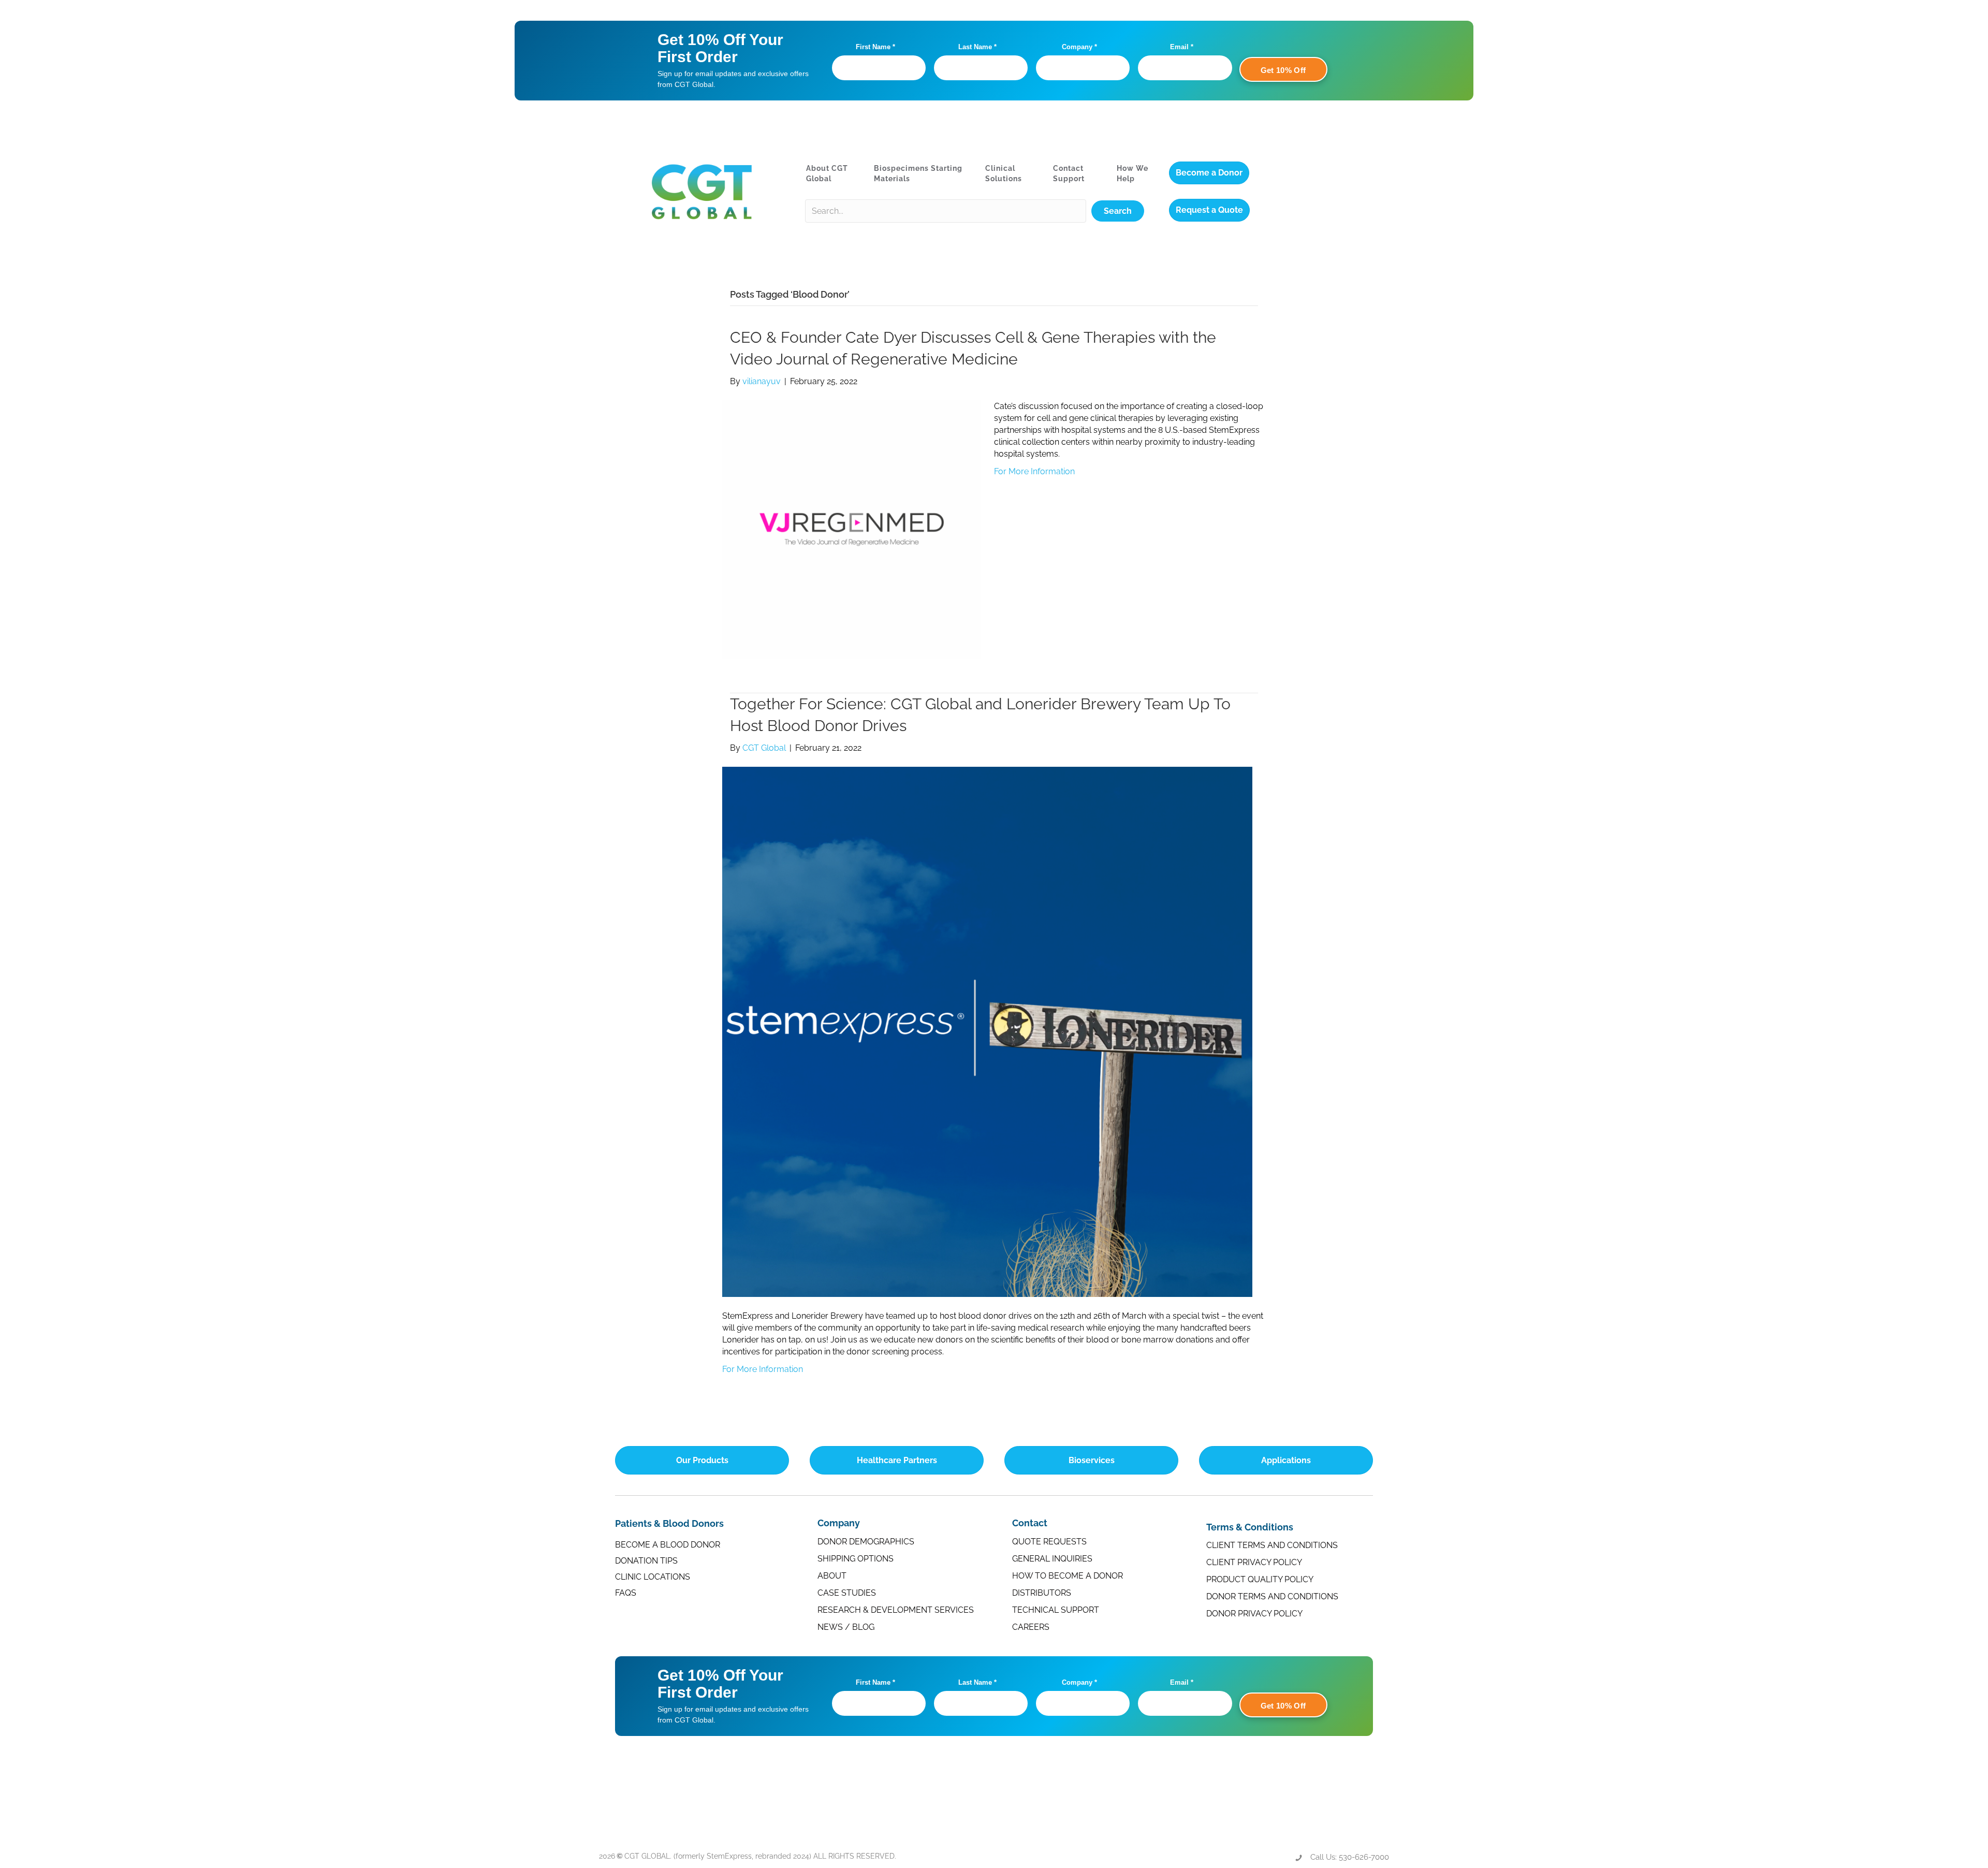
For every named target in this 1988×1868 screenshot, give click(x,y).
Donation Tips (646, 1561)
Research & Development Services (896, 1610)
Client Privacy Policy (1254, 1562)
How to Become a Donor (1068, 1576)
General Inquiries (1052, 1559)
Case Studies (847, 1593)
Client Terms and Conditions (1272, 1545)
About (832, 1576)
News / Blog (846, 1627)
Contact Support (1069, 173)
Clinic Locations (653, 1577)
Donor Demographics (866, 1542)
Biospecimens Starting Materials (918, 173)
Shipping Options (856, 1559)
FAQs (626, 1593)
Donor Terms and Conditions (1272, 1596)
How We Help (1132, 173)
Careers (1031, 1627)
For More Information (1034, 471)
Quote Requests (1049, 1542)
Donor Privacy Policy (1254, 1614)
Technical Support (1056, 1610)
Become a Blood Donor (668, 1545)
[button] (1118, 211)
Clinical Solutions (1004, 173)
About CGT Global (827, 173)
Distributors (1042, 1593)
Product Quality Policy (1260, 1579)
